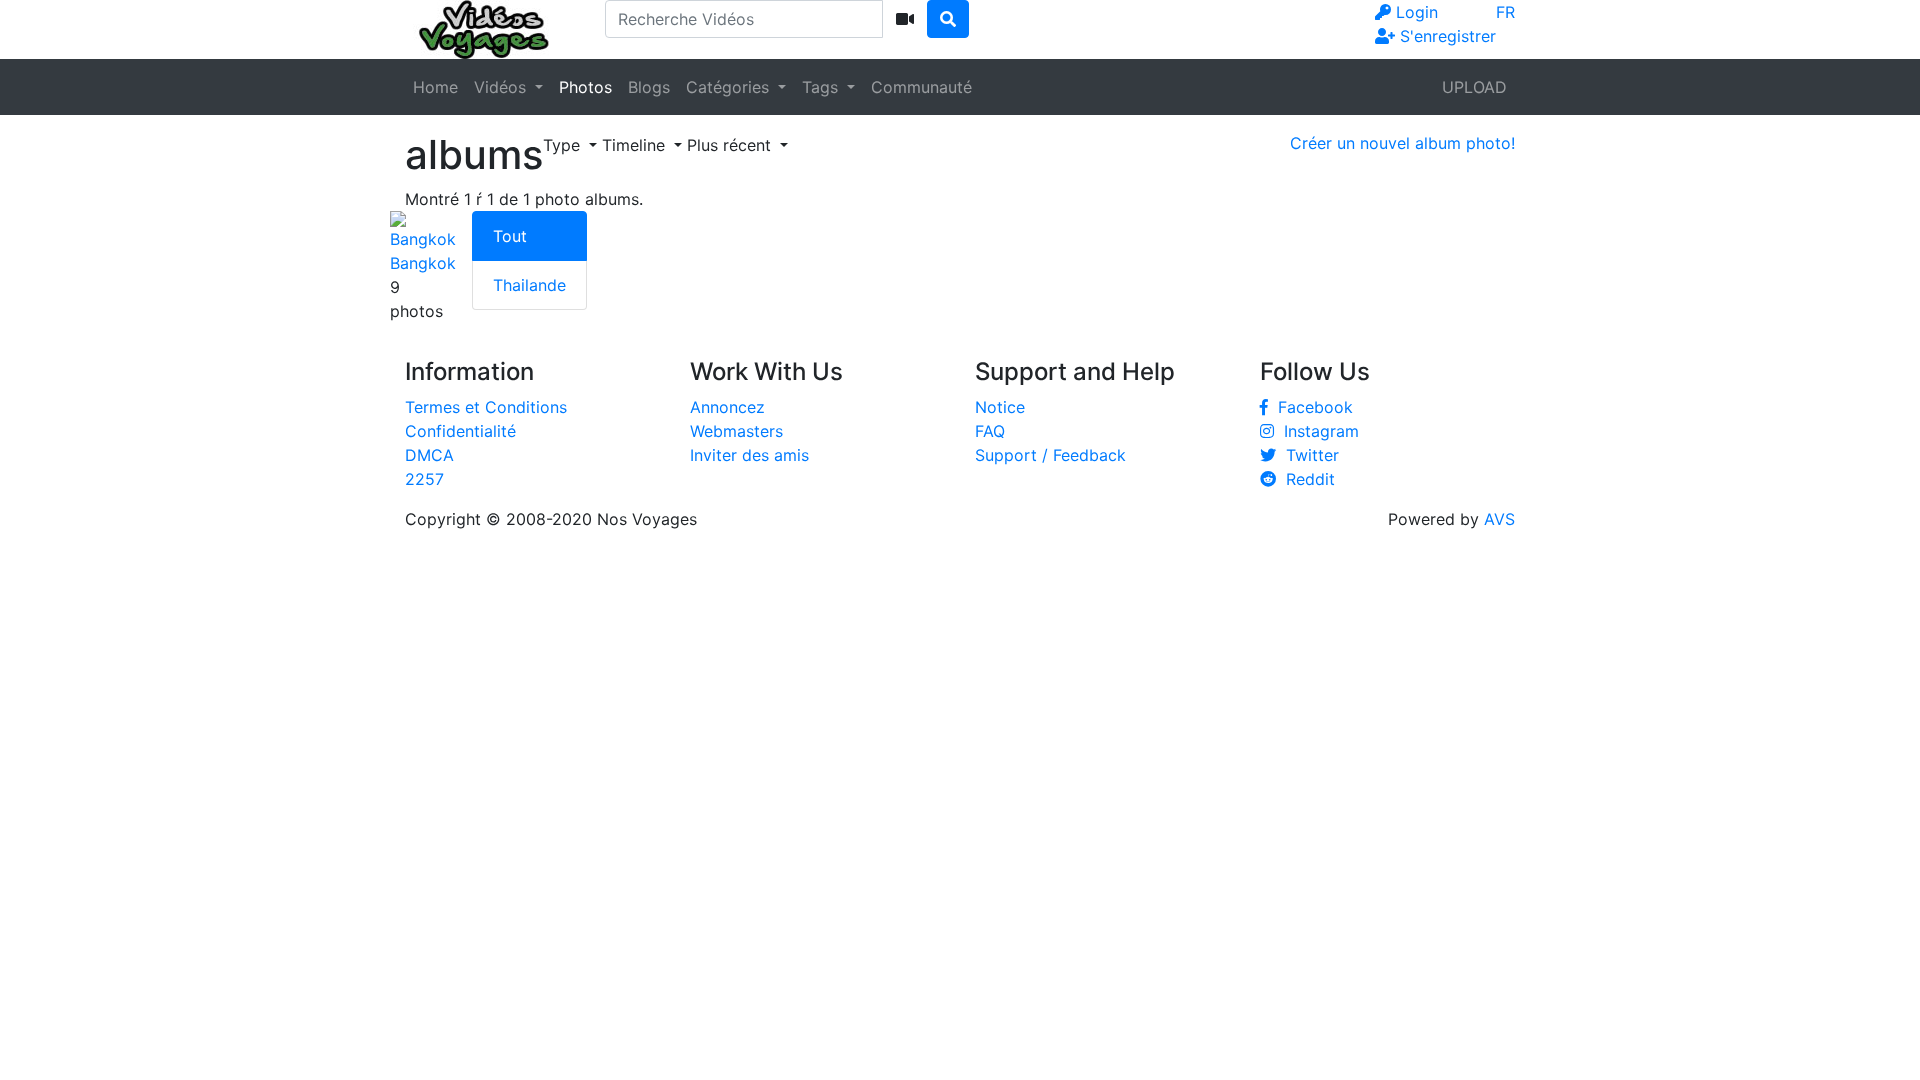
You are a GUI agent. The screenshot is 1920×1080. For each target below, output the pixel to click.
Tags (822, 87)
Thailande (529, 285)
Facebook (1310, 407)
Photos (585, 87)
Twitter (1307, 455)
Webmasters (736, 431)
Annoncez (727, 407)
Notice (1000, 407)
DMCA (429, 455)
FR (1505, 12)
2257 (424, 479)
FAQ (990, 431)
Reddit (1305, 479)
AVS (1499, 519)
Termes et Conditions (486, 407)
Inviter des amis (749, 455)
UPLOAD (1474, 87)
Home (435, 87)
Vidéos (502, 87)
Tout (510, 236)
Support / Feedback (1050, 455)
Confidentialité (460, 431)
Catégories (730, 87)
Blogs (649, 87)
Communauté (921, 87)
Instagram (1316, 431)
